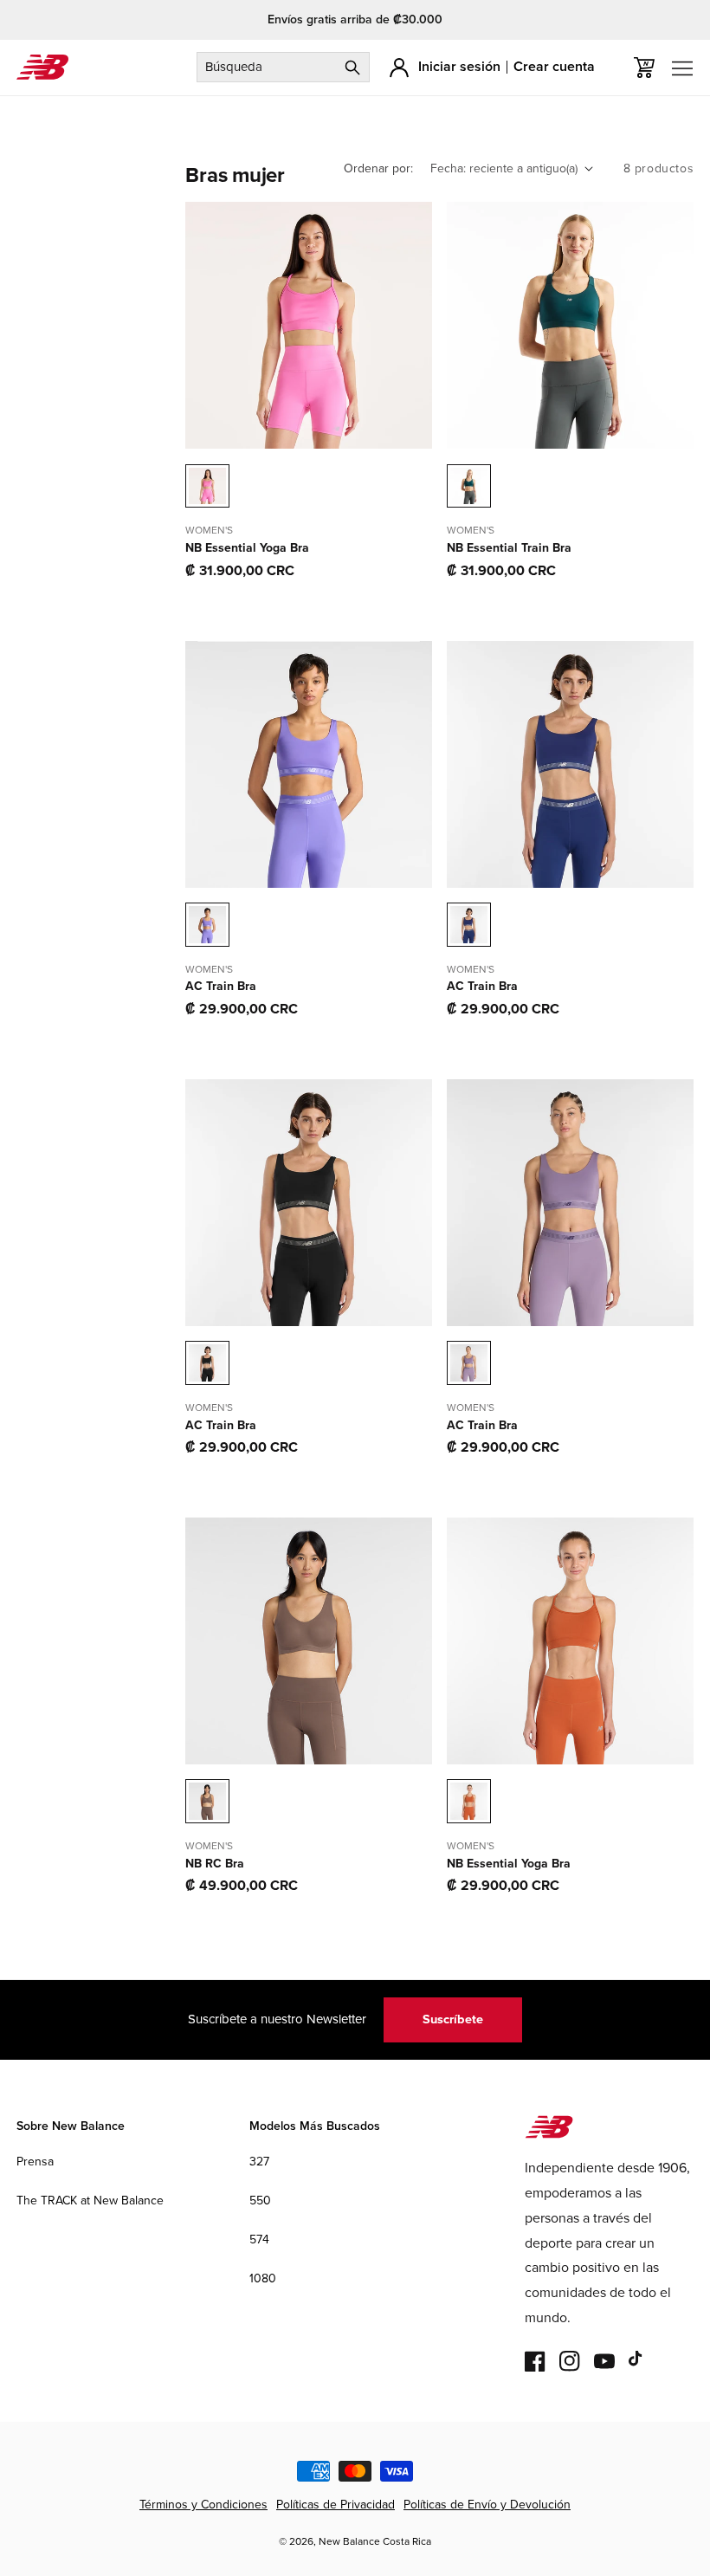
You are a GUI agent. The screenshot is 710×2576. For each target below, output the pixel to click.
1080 (263, 2278)
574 (259, 2239)
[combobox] (283, 67)
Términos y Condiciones (203, 2505)
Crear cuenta (554, 66)
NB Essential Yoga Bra (247, 548)
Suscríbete (453, 2019)
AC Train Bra (221, 987)
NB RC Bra (215, 1864)
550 (260, 2201)
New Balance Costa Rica (375, 2541)
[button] (644, 68)
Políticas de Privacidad (336, 2505)
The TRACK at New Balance (90, 2201)
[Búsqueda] (352, 67)
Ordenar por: (378, 168)
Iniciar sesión (459, 66)
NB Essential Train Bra (509, 548)
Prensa (35, 2162)
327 (259, 2162)
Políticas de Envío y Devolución (487, 2505)
